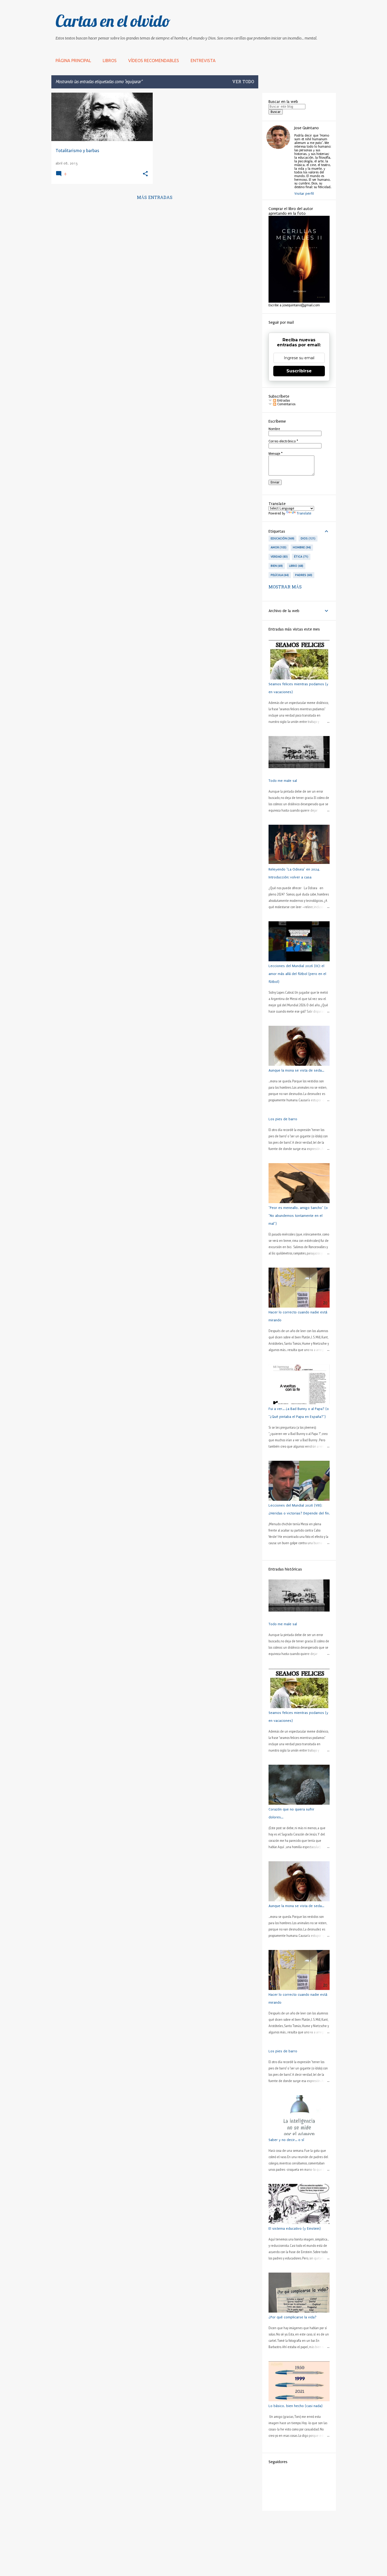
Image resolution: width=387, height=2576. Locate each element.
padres (303, 575)
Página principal (73, 61)
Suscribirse (299, 371)
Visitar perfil (304, 194)
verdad (279, 557)
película (279, 575)
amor (278, 547)
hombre (301, 547)
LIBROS (110, 61)
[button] (145, 174)
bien (276, 566)
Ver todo (243, 82)
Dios (307, 538)
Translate (304, 513)
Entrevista (203, 61)
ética (301, 557)
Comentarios (286, 404)
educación (282, 538)
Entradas (283, 401)
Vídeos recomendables (154, 61)
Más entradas (155, 198)
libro (296, 566)
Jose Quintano (307, 128)
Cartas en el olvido (113, 21)
